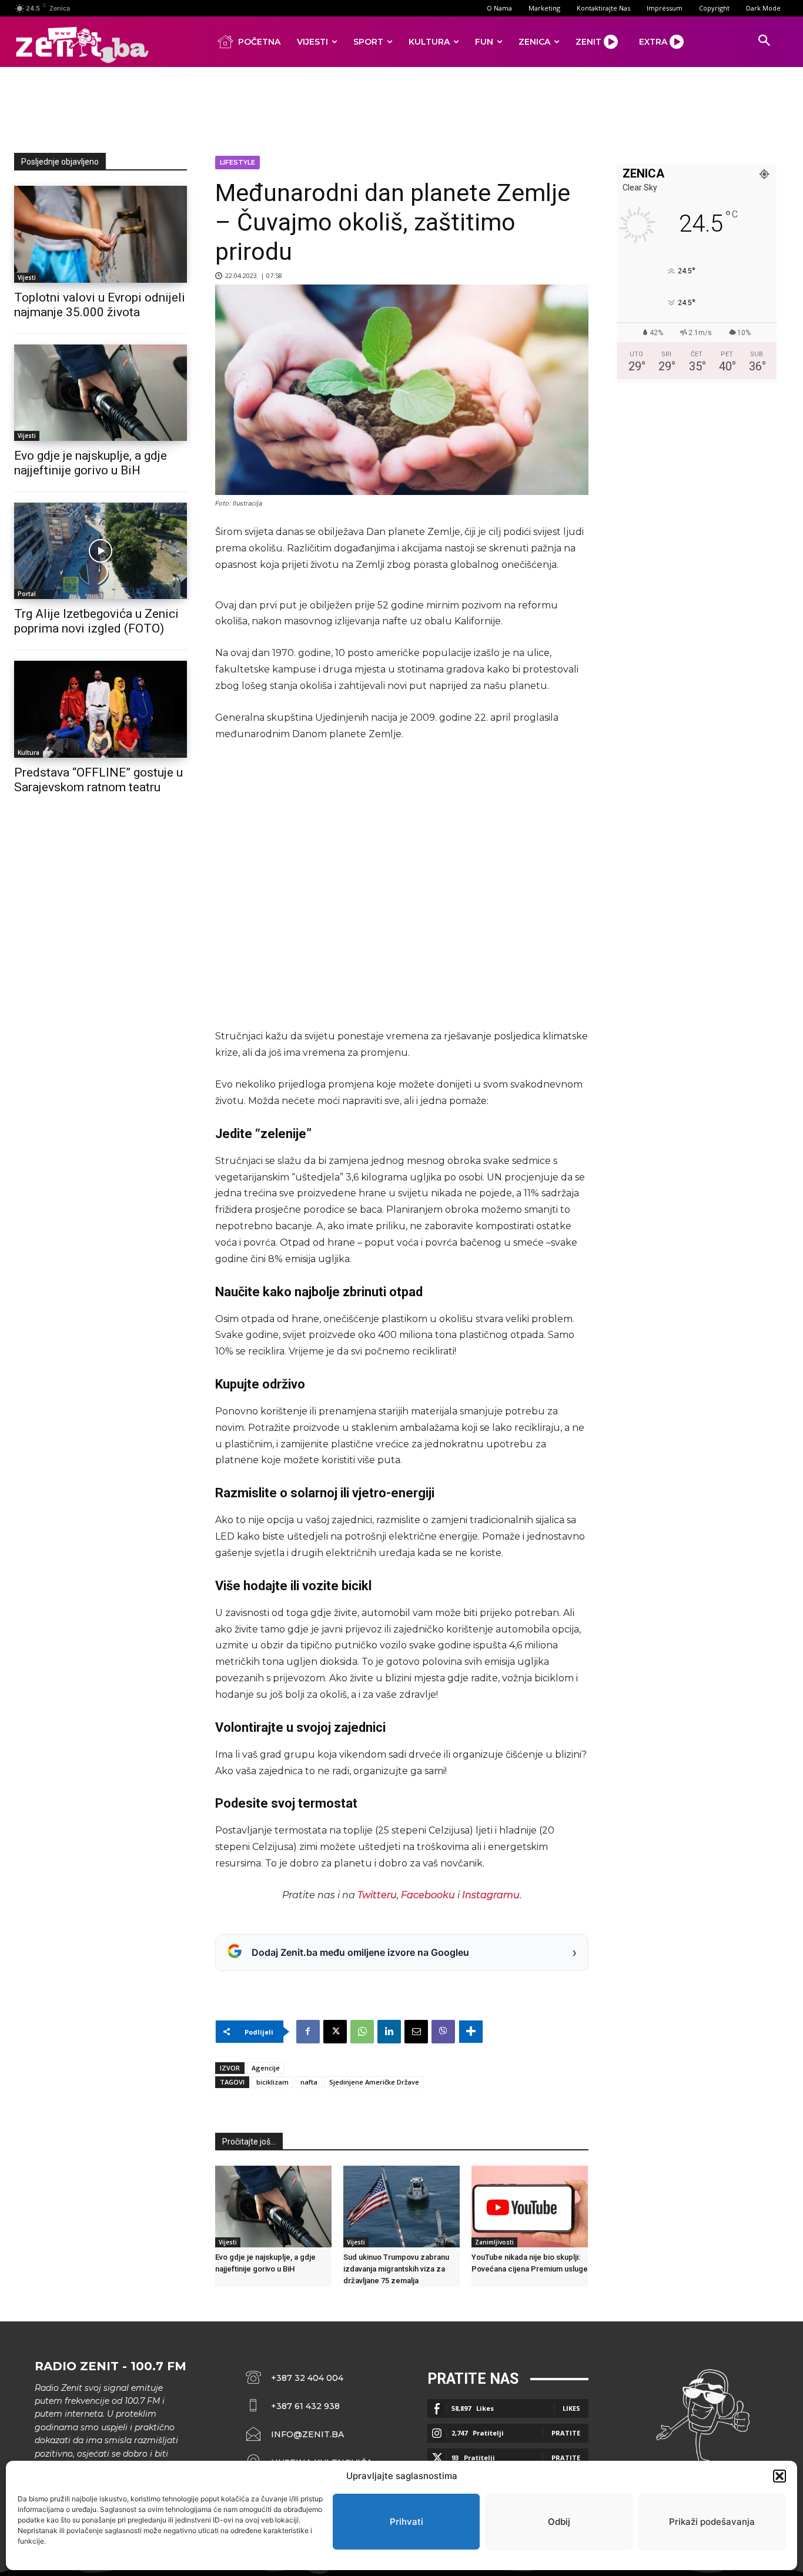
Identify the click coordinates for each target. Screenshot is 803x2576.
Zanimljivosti (494, 2242)
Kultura (29, 752)
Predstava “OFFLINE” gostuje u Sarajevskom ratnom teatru (98, 780)
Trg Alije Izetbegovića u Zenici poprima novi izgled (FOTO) (96, 621)
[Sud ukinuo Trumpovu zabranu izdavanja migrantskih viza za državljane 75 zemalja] (401, 2207)
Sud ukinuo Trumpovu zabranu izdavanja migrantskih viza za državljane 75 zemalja (396, 2269)
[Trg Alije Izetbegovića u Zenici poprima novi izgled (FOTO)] (101, 551)
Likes (571, 2408)
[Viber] (443, 2032)
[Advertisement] (401, 108)
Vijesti (27, 277)
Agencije (266, 2068)
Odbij (559, 2522)
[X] (335, 2032)
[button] (779, 2476)
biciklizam (272, 2082)
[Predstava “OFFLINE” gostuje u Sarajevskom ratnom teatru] (101, 709)
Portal (27, 594)
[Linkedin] (389, 2032)
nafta (309, 2082)
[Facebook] (308, 2032)
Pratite (566, 2433)
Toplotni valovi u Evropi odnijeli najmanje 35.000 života (100, 305)
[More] (471, 2032)
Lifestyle (237, 162)
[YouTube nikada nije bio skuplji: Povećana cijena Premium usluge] (530, 2207)
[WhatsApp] (362, 2032)
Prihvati (406, 2522)
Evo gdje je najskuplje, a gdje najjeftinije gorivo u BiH (91, 463)
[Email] (416, 2032)
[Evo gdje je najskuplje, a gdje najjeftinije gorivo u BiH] (101, 393)
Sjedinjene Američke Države (374, 2082)
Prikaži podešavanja (712, 2522)
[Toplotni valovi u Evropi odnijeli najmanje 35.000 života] (101, 234)
